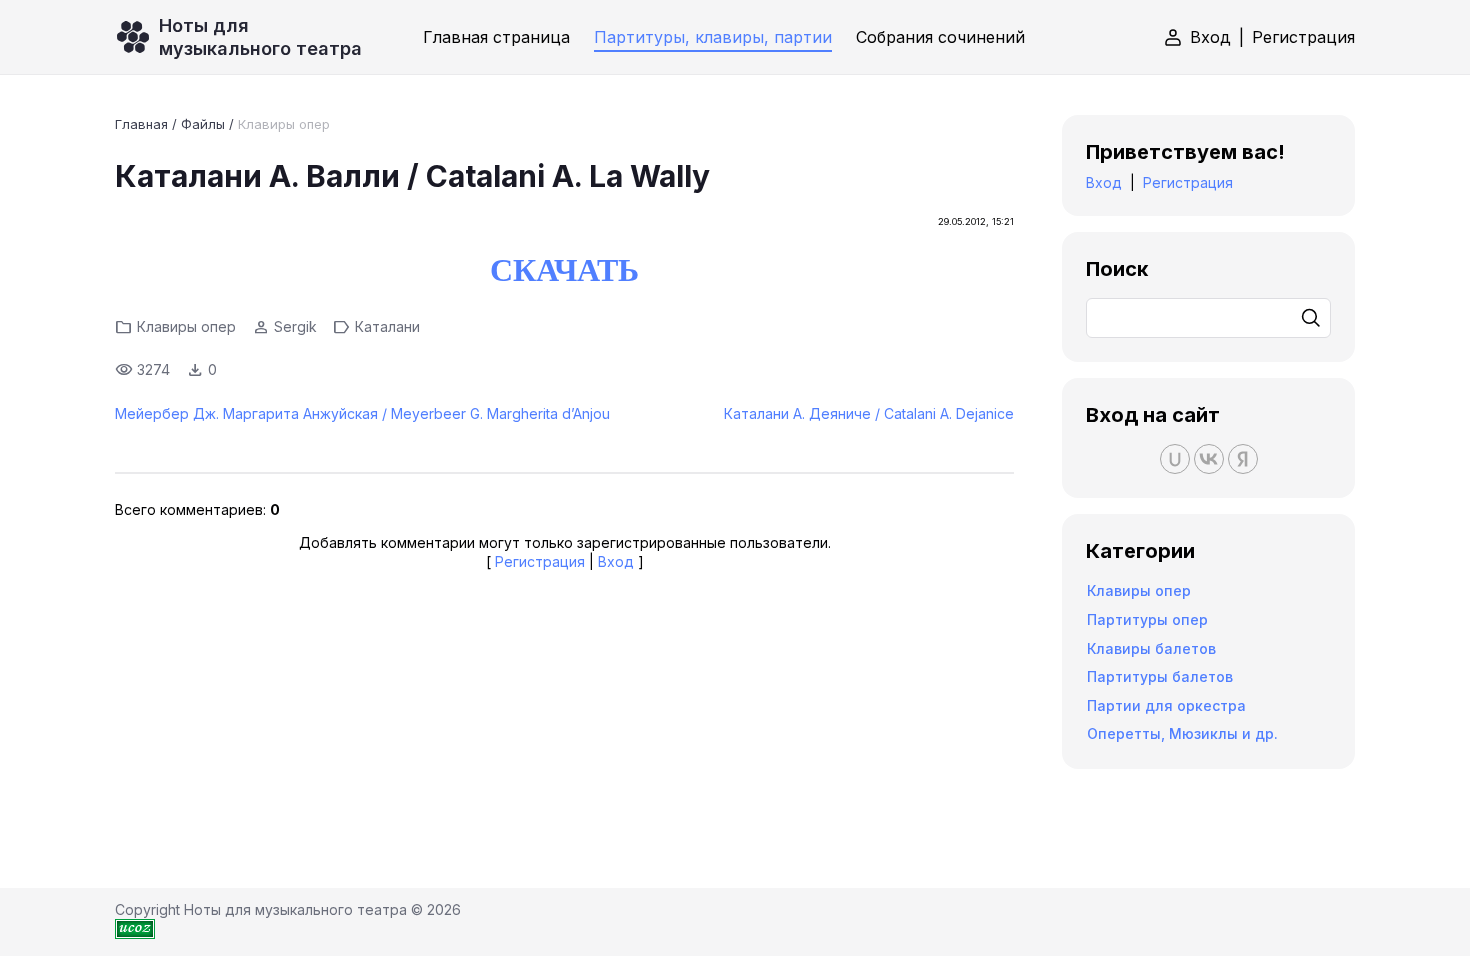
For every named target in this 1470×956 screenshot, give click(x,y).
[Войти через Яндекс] (1243, 459)
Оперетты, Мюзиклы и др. (1182, 733)
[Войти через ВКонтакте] (1209, 459)
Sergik (295, 326)
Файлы (203, 124)
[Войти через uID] (1175, 459)
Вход (1210, 37)
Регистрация (1303, 37)
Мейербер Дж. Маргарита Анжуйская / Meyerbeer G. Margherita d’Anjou (362, 413)
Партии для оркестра (1166, 705)
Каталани (387, 326)
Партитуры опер (1147, 619)
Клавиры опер (284, 124)
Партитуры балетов (1160, 676)
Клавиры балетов (1151, 648)
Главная (141, 124)
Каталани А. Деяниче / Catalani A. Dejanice (869, 413)
